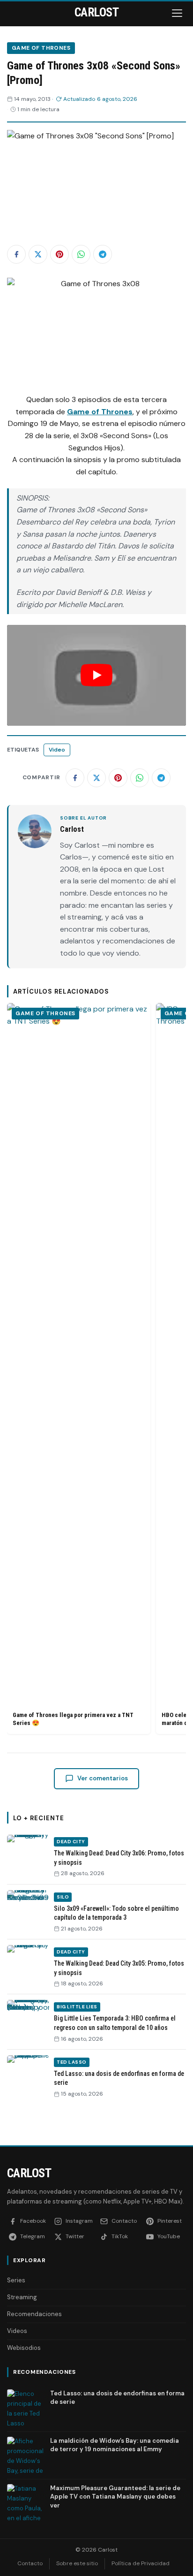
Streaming (22, 2297)
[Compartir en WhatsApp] (81, 254)
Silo (63, 1897)
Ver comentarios (103, 1778)
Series (16, 2280)
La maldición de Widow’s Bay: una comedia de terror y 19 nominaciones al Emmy (115, 2445)
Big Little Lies (77, 2007)
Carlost (29, 2173)
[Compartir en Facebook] (16, 254)
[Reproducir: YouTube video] (96, 675)
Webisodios (24, 2348)
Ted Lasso (72, 2062)
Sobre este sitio (77, 2563)
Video (57, 750)
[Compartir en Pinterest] (59, 254)
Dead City (71, 1842)
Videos (17, 2331)
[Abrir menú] (178, 13)
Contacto (30, 2563)
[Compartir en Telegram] (103, 254)
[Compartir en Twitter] (38, 254)
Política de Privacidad (141, 2563)
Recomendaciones (34, 2314)
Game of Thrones (41, 48)
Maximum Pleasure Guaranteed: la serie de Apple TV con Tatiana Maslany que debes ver (115, 2496)
